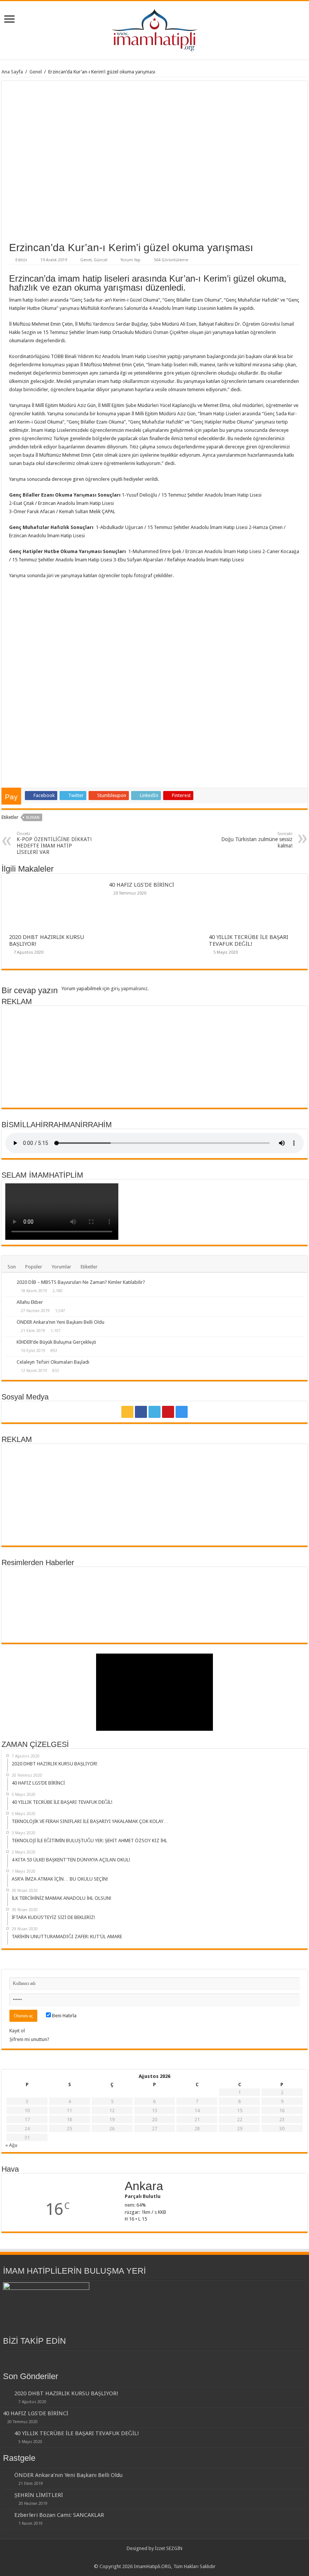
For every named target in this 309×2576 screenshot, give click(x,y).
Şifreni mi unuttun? (29, 2039)
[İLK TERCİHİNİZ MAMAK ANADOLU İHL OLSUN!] (30, 1622)
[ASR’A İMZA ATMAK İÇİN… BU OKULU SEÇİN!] (279, 1588)
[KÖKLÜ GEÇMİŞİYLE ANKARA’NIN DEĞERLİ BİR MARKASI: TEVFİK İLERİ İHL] (179, 1622)
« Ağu (11, 2145)
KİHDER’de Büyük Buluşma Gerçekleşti (56, 1342)
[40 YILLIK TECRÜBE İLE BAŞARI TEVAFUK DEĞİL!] (80, 1588)
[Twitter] (154, 1412)
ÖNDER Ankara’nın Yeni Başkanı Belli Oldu (60, 1322)
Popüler (34, 1267)
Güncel (101, 260)
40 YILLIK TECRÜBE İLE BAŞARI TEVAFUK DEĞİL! (249, 940)
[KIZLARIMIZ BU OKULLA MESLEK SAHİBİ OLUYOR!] (229, 1622)
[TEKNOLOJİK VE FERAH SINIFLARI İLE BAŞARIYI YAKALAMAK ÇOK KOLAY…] (130, 1588)
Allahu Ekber (30, 1302)
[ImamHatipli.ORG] (155, 29)
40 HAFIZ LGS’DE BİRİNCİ (141, 885)
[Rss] (127, 1412)
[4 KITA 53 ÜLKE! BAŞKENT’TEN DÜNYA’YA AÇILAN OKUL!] (229, 1588)
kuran (33, 818)
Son (12, 1267)
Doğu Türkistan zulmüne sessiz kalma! (257, 840)
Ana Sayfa (12, 72)
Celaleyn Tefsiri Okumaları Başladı (53, 1362)
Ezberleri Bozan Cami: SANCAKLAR (59, 2515)
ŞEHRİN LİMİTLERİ (39, 2495)
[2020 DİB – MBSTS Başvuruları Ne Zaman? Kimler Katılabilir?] (9, 1283)
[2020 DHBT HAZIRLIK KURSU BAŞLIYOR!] (30, 1588)
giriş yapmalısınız (129, 988)
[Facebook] (141, 1412)
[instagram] (182, 1412)
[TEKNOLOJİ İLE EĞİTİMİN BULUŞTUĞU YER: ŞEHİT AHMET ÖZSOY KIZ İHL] (179, 1588)
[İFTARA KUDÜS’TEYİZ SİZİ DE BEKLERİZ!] (80, 1622)
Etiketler (89, 1267)
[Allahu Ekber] (9, 1303)
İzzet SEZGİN (169, 2548)
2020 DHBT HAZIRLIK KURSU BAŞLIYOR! (66, 2393)
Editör (21, 260)
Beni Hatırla (64, 2016)
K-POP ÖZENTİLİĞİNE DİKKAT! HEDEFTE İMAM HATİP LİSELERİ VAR (54, 843)
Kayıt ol (17, 2031)
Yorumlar (61, 1267)
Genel (36, 72)
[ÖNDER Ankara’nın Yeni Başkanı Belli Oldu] (9, 1323)
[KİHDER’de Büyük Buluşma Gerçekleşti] (9, 1343)
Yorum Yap (131, 260)
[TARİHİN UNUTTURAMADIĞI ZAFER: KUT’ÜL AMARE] (130, 1622)
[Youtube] (168, 1412)
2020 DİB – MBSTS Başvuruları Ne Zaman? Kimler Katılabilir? (81, 1282)
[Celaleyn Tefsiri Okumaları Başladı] (9, 1363)
